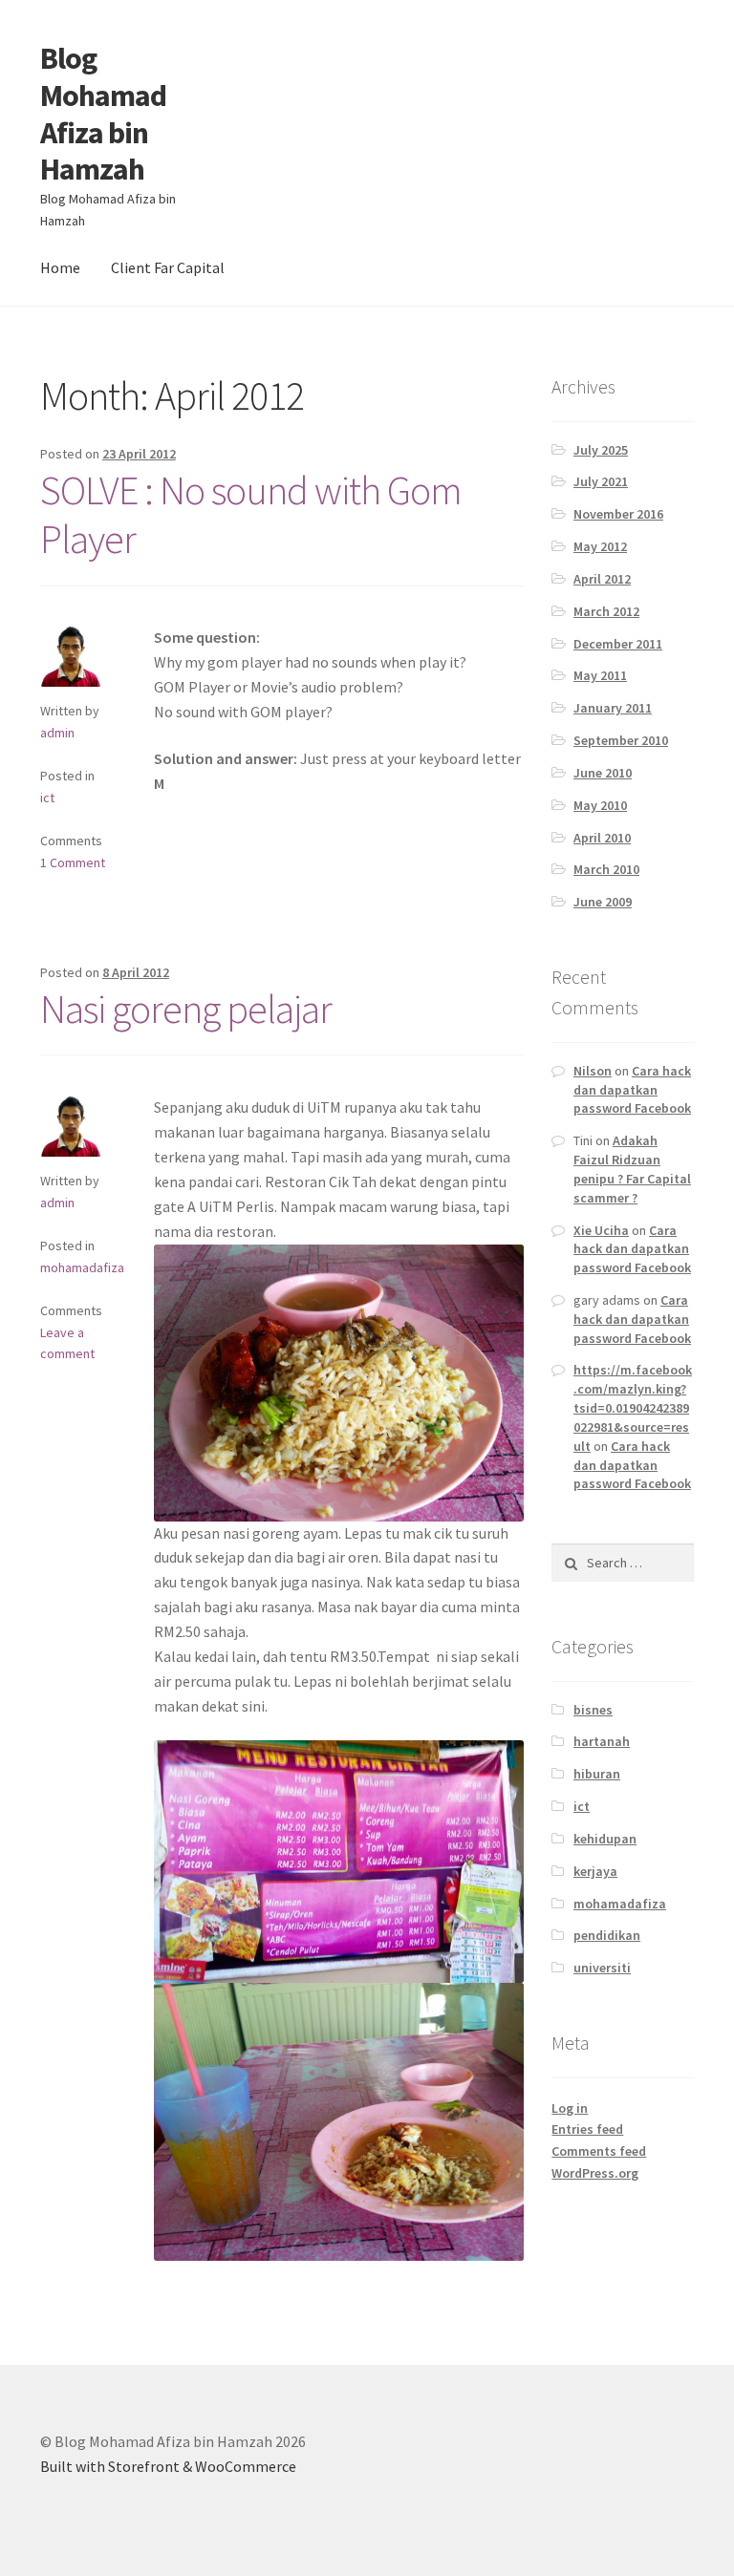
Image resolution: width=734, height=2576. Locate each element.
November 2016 (618, 514)
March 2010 (606, 869)
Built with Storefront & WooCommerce (168, 2466)
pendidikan (607, 1935)
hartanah (602, 1741)
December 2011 (618, 644)
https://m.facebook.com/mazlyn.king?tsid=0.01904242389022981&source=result (633, 1407)
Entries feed (587, 2129)
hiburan (597, 1774)
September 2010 (621, 740)
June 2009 (603, 902)
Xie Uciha (601, 1230)
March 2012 (606, 611)
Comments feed (599, 2151)
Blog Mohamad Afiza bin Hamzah (103, 114)
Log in (570, 2108)
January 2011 (613, 708)
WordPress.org (595, 2173)
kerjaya (595, 1871)
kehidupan (605, 1839)
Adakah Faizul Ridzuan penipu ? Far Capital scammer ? (632, 1169)
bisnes (593, 1710)
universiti (602, 1968)
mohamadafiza (82, 1267)
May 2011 (600, 675)
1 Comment (73, 862)
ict (47, 798)
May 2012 (600, 546)
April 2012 (602, 579)
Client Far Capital (168, 267)
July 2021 (601, 481)
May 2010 (600, 805)
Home (60, 267)
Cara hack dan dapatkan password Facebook (632, 1090)
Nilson (593, 1071)
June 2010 (603, 773)
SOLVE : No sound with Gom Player (251, 514)
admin (57, 733)
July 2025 (601, 450)
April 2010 (602, 838)
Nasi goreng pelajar (186, 1009)
